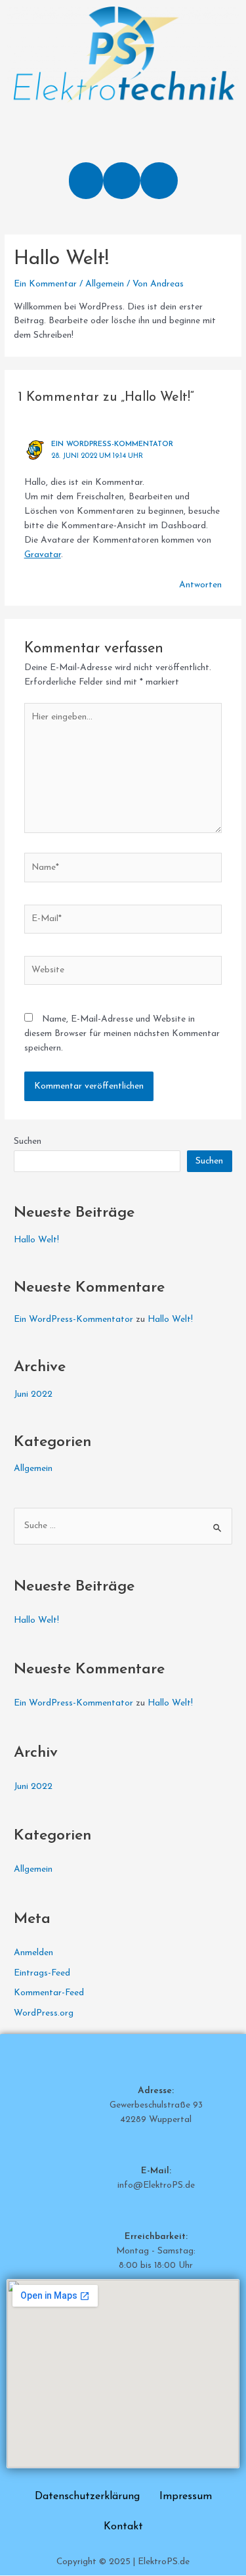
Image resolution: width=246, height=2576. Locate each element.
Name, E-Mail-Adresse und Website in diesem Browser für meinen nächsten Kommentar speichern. (122, 1034)
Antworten (200, 585)
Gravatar (43, 555)
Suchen (28, 1141)
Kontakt (123, 2527)
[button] (86, 181)
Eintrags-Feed (42, 1973)
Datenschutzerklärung (87, 2497)
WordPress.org (44, 2013)
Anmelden (33, 1953)
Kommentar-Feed (49, 1993)
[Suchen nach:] (123, 1526)
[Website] (123, 973)
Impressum (186, 2497)
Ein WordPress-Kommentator (112, 444)
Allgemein (105, 284)
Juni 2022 (33, 1394)
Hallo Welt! (36, 1240)
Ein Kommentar (45, 284)
